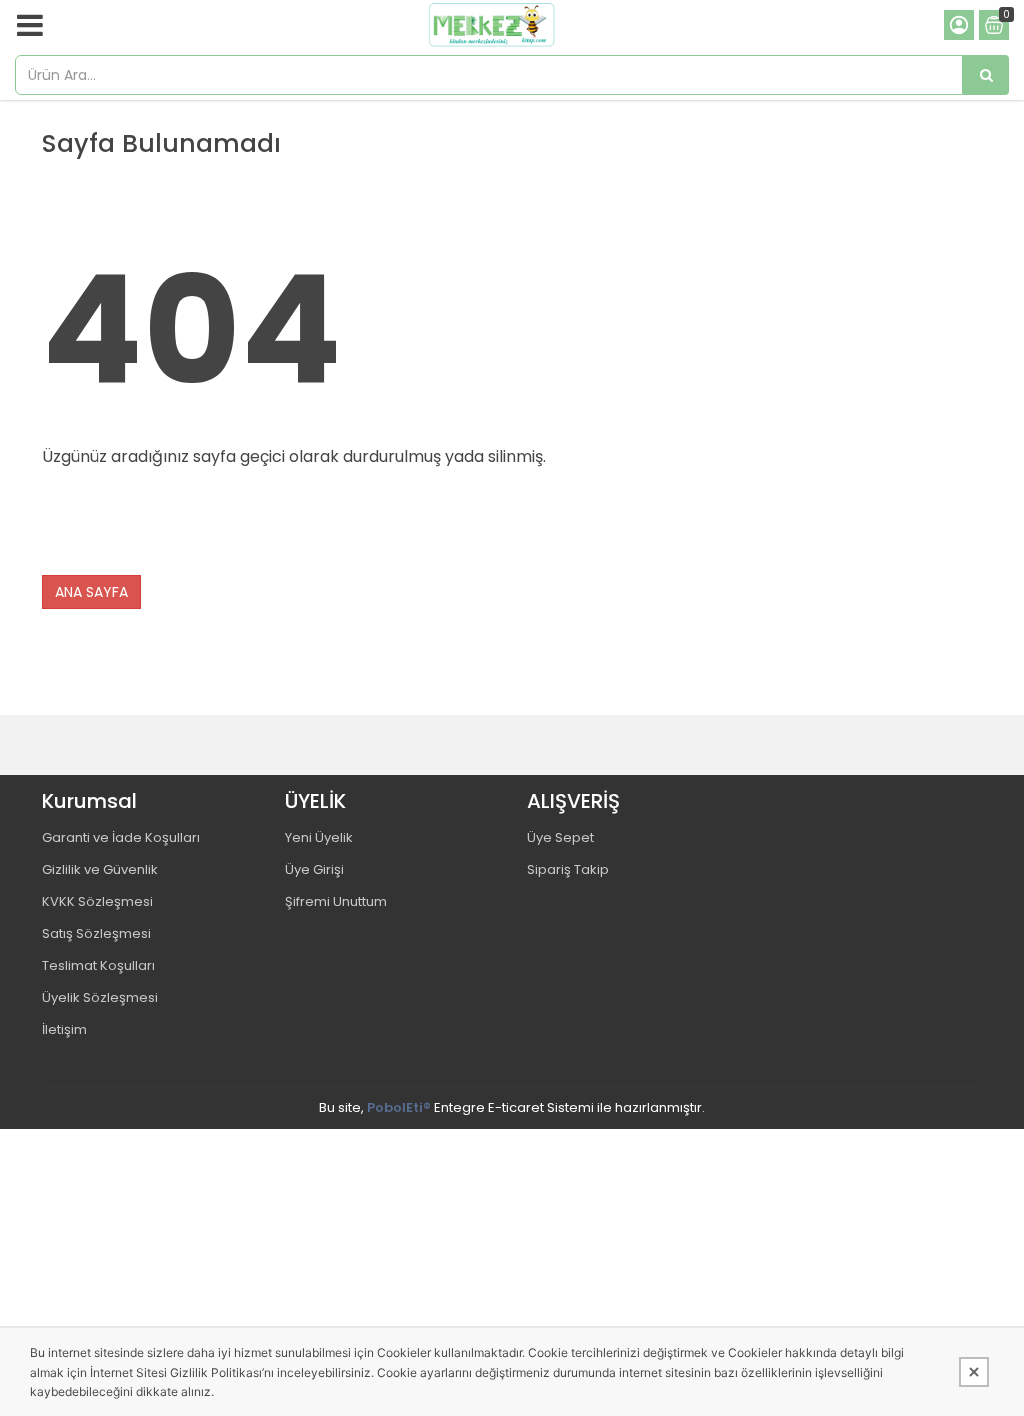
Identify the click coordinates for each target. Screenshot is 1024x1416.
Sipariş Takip (568, 869)
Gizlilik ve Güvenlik (100, 869)
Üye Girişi (314, 869)
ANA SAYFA (91, 592)
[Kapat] (974, 1372)
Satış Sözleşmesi (96, 933)
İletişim (64, 1029)
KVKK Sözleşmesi (97, 901)
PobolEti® (399, 1107)
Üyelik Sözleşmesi (100, 997)
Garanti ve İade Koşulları (121, 837)
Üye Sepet (560, 837)
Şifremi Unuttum (336, 901)
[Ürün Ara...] (986, 75)
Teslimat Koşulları (98, 965)
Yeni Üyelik (319, 837)
